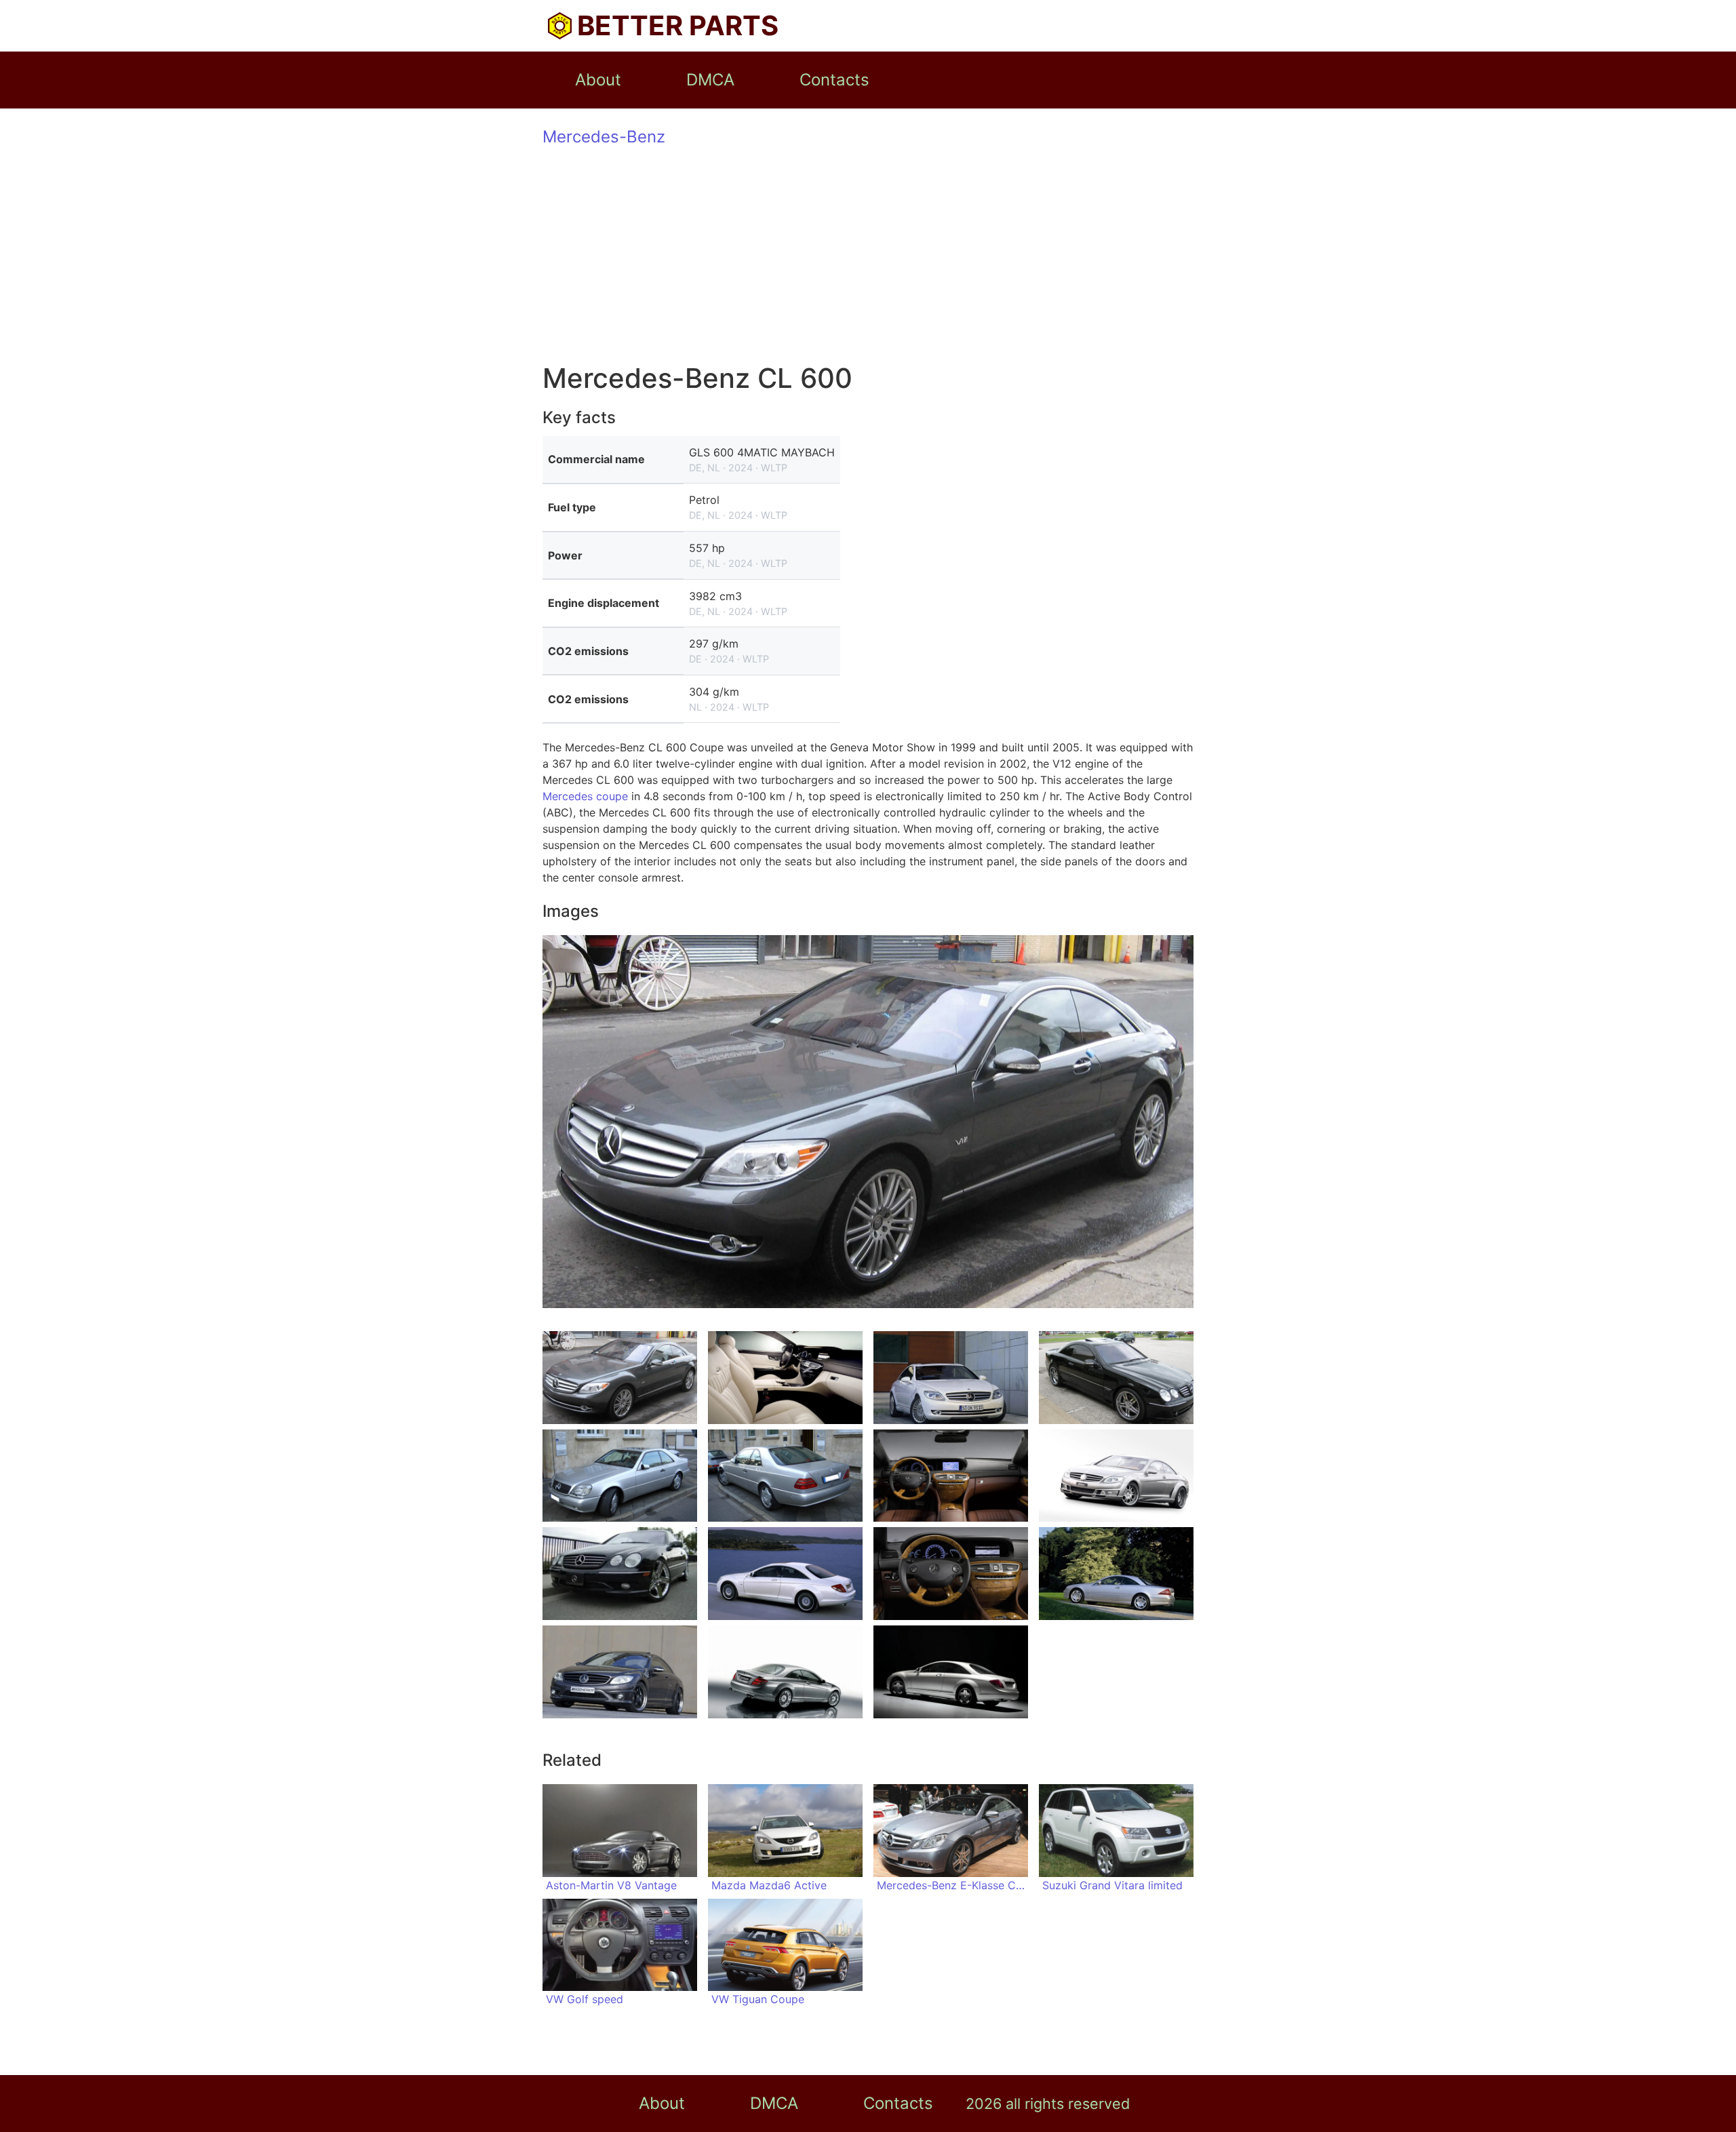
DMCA (710, 80)
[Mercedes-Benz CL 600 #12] (1116, 1574)
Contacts (834, 80)
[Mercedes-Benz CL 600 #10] (785, 1574)
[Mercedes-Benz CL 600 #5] (620, 1476)
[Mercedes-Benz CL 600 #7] (951, 1476)
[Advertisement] (868, 256)
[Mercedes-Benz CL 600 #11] (951, 1574)
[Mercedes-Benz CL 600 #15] (951, 1672)
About (598, 80)
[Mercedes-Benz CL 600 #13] (620, 1672)
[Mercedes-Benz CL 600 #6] (785, 1476)
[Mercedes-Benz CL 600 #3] (951, 1378)
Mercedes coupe (585, 796)
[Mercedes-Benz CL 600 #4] (1116, 1378)
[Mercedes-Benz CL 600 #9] (620, 1574)
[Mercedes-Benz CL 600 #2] (785, 1378)
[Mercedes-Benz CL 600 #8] (1116, 1476)
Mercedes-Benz (604, 137)
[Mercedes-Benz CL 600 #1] (620, 1378)
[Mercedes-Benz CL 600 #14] (785, 1672)
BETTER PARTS (678, 25)
